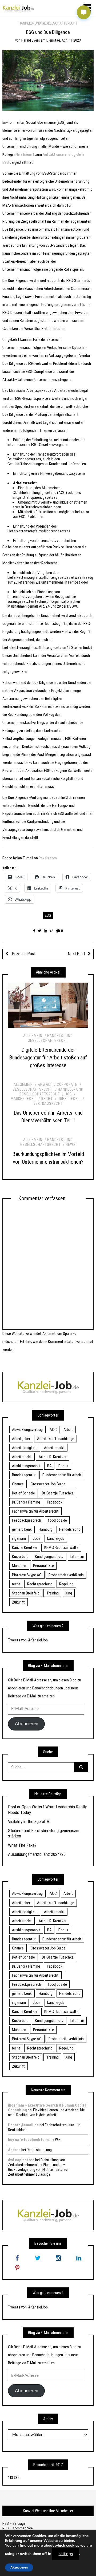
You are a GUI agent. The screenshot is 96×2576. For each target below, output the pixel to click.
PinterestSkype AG (27, 1575)
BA (49, 1466)
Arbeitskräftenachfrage (56, 1439)
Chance (18, 1484)
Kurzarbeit (20, 1557)
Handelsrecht (70, 1529)
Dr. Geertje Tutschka (58, 1493)
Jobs (37, 1538)
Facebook (55, 1502)
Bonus (63, 1466)
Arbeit (68, 1430)
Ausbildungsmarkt (26, 1466)
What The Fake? (22, 1845)
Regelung (66, 1584)
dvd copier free (21, 2160)
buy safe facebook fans (28, 2140)
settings (66, 2554)
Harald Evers (31, 40)
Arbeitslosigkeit (25, 1448)
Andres (14, 2150)
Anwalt (45, 1084)
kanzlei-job (56, 1538)
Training (53, 1593)
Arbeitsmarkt (54, 1448)
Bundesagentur (24, 1475)
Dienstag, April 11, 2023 (64, 40)
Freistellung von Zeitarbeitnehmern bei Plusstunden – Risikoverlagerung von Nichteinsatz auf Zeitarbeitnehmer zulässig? (38, 2167)
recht (16, 1584)
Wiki (58, 2140)
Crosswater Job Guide (48, 1484)
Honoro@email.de (23, 2125)
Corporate (67, 1084)
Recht (47, 1099)
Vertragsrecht (48, 1103)
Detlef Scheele (23, 1493)
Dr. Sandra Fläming (26, 1502)
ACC (53, 1430)
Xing (69, 1593)
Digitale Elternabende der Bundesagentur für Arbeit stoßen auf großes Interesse (48, 1058)
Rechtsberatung (39, 2150)
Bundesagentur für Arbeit (62, 1475)
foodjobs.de (57, 1520)
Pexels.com (48, 858)
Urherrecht (69, 1099)
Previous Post (23, 954)
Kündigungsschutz (49, 1557)
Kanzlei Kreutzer (25, 1548)
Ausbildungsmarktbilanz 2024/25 (37, 1854)
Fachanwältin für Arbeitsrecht (35, 1511)
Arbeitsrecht (22, 1457)
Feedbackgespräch (27, 1520)
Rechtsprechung (40, 1584)
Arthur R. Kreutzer (53, 1457)
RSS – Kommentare (18, 2528)
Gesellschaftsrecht (33, 1089)
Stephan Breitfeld (26, 1593)
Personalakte (43, 1566)
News (71, 1145)
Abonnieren (27, 1724)
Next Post (77, 954)
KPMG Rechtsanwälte (61, 1548)
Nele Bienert (25, 154)
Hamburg (46, 1529)
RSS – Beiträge (14, 2523)
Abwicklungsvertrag (27, 1430)
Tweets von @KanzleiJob (28, 1640)
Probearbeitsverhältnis (66, 1575)
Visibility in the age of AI (29, 1821)
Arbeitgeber (21, 1439)
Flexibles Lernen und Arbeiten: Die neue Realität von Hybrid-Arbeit (46, 2112)
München (19, 1566)
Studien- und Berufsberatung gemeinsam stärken (44, 1833)
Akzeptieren (19, 2567)
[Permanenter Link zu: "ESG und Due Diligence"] (48, 80)
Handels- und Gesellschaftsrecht (48, 23)
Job (68, 1094)
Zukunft (18, 1602)
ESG (48, 915)
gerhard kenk (22, 1529)
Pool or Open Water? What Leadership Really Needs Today (47, 1809)
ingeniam (19, 1538)
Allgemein (33, 1036)
